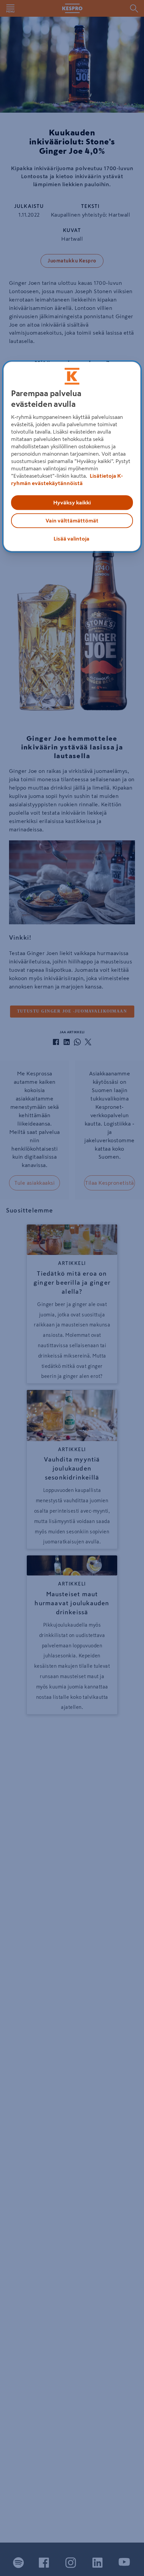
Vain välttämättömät (72, 520)
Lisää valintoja (71, 539)
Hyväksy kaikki (72, 502)
